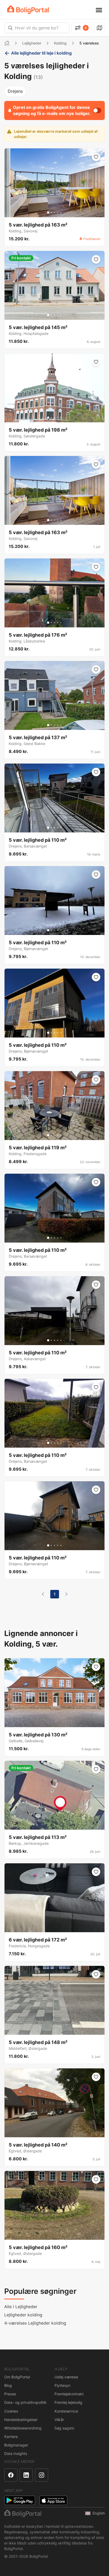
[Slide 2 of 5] (51, 212)
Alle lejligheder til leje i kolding (41, 53)
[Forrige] (43, 1594)
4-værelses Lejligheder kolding (35, 2323)
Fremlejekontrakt (69, 2394)
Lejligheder (32, 43)
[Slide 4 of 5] (58, 212)
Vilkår (59, 2420)
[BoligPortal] (28, 10)
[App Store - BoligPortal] (53, 2500)
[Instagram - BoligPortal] (42, 2475)
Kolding (60, 43)
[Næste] (66, 1594)
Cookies (11, 2411)
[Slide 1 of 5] (48, 212)
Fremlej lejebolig (68, 2402)
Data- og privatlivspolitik (25, 2402)
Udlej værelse (66, 2377)
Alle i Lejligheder (21, 2307)
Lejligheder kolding (23, 2315)
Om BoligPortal (17, 2377)
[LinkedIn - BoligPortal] (26, 2475)
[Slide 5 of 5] (61, 212)
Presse (10, 2394)
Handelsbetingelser (21, 2420)
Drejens (15, 91)
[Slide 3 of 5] (54, 212)
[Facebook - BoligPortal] (11, 2475)
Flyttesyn (62, 2385)
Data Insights (16, 2453)
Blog (8, 2385)
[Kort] (99, 28)
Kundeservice (66, 2411)
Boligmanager (16, 2445)
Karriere (11, 2437)
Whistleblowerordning (23, 2428)
